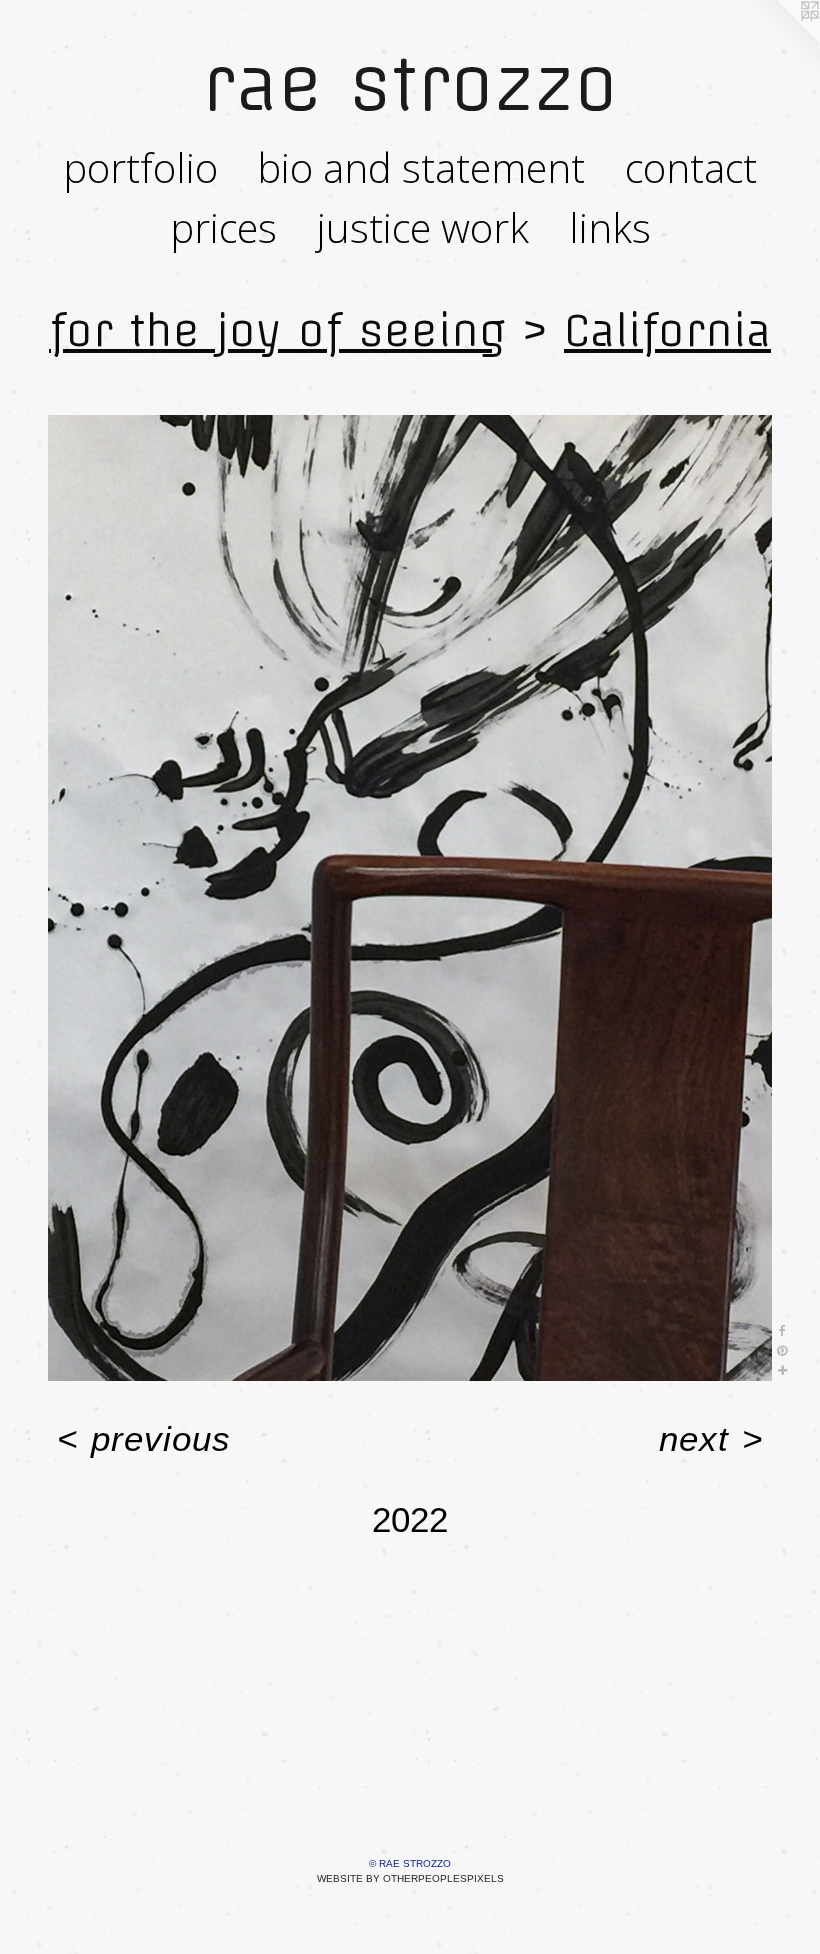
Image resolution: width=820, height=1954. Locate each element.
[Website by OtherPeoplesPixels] (780, 40)
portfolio (140, 167)
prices (223, 227)
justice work (423, 227)
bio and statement (421, 167)
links (610, 227)
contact (691, 167)
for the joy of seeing (277, 330)
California (667, 330)
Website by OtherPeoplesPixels (410, 1878)
